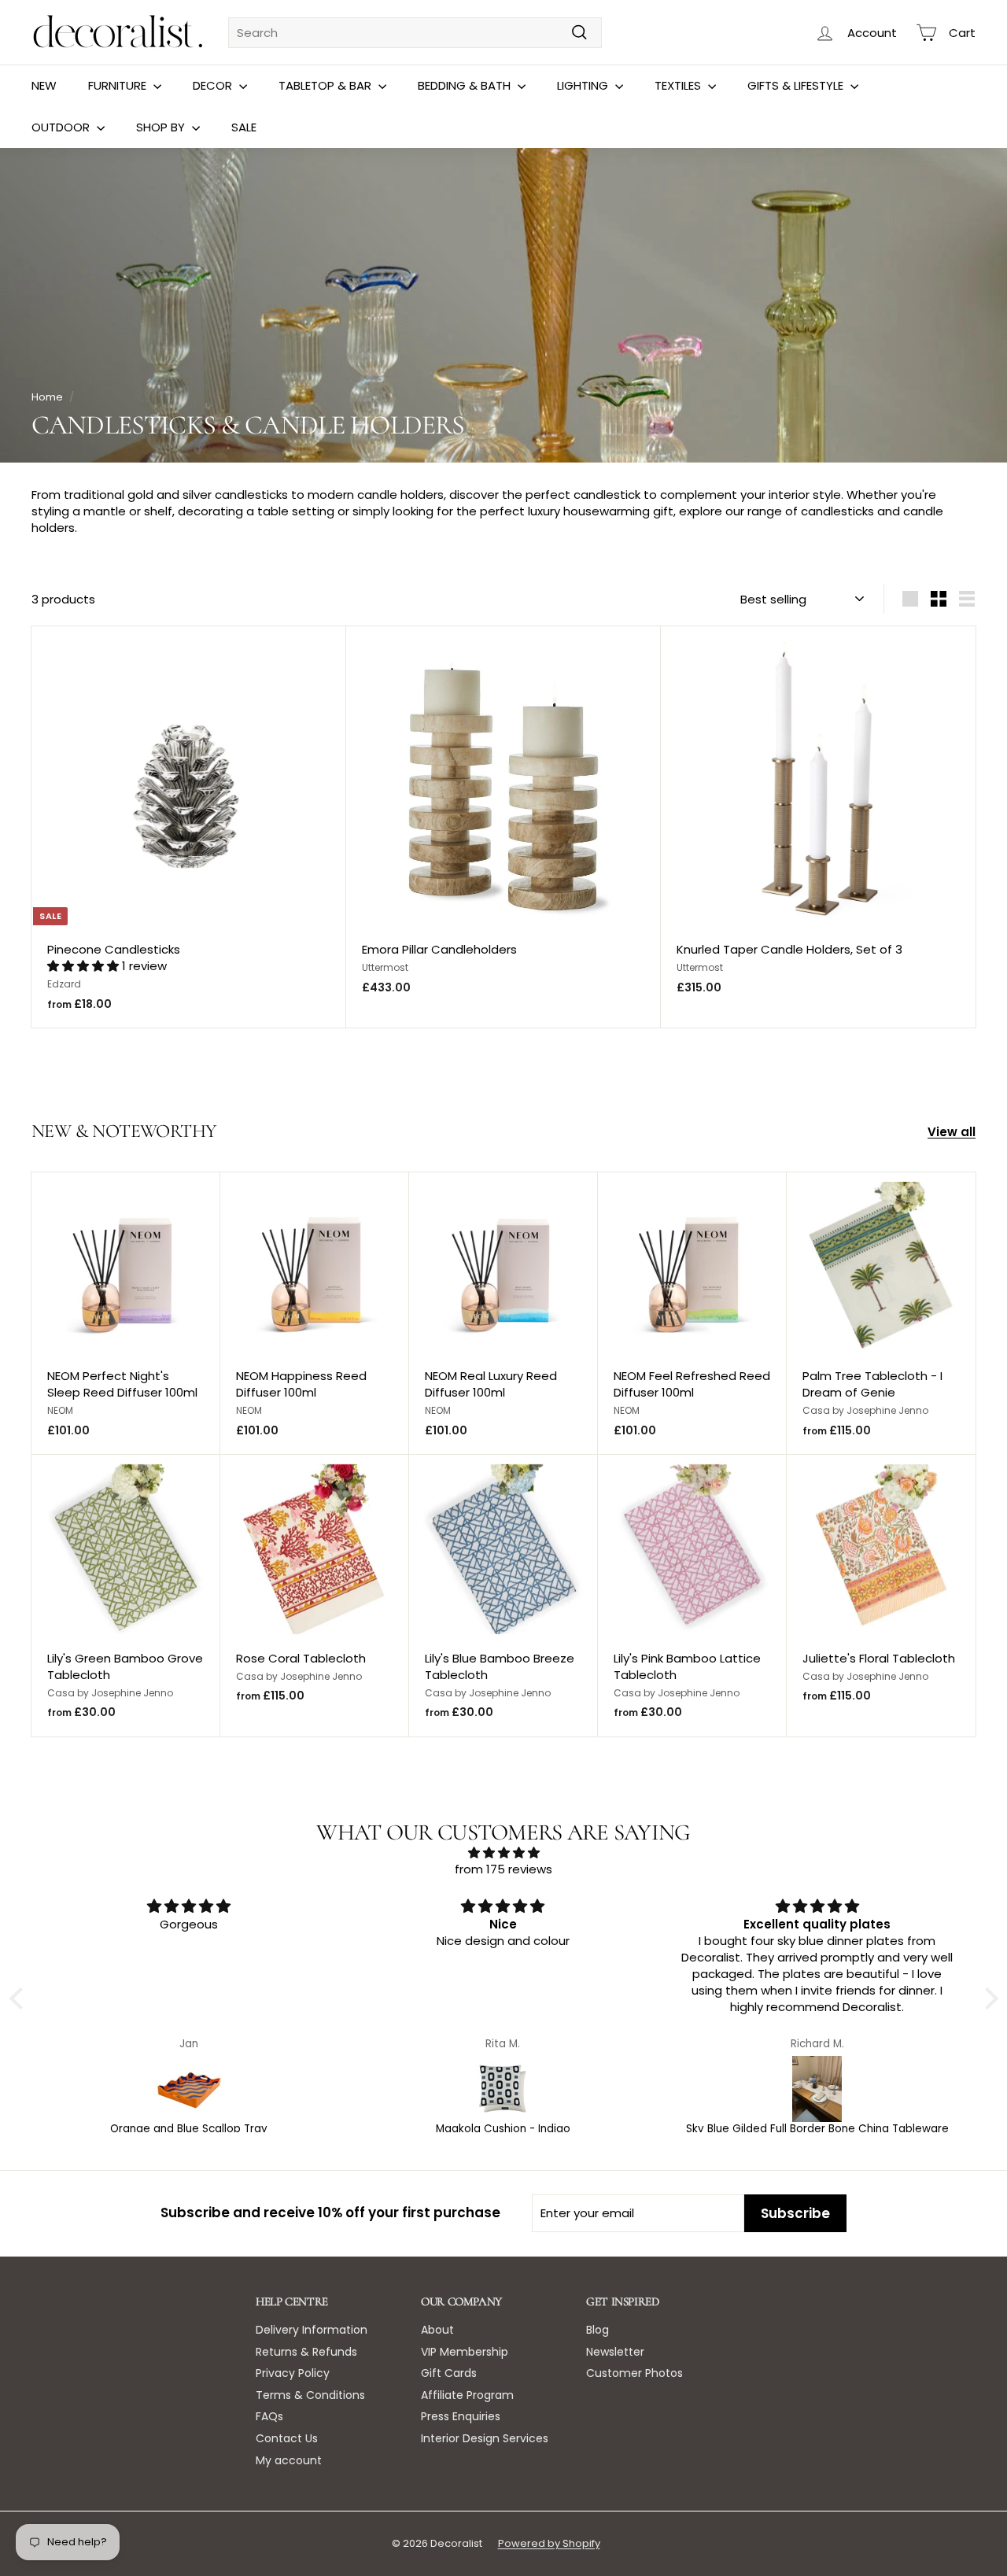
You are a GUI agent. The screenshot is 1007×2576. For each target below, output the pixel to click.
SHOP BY (162, 127)
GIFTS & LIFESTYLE (797, 85)
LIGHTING (584, 85)
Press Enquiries (461, 2416)
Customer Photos (634, 2373)
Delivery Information (312, 2330)
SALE (244, 127)
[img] (504, 1853)
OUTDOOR (62, 127)
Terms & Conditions (310, 2395)
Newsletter (615, 2352)
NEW (44, 85)
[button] (85, 966)
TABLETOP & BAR (326, 85)
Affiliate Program (467, 2395)
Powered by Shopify (549, 2543)
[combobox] (415, 33)
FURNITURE (119, 85)
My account (289, 2460)
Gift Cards (449, 2373)
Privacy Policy (293, 2373)
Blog (598, 2330)
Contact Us (287, 2438)
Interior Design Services (485, 2438)
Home (47, 397)
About (437, 2330)
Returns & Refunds (306, 2352)
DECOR (214, 85)
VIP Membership (465, 2352)
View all (952, 1132)
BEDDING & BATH (466, 85)
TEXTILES (679, 85)
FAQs (269, 2416)
